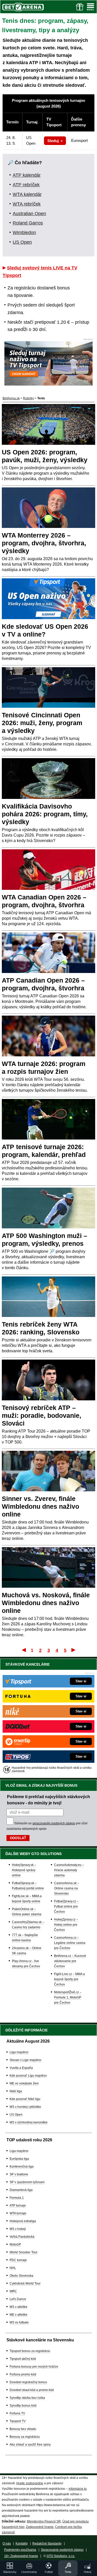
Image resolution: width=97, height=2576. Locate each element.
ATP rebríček (26, 185)
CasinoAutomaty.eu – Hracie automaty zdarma (69, 1870)
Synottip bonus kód (23, 2406)
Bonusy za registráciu (25, 2437)
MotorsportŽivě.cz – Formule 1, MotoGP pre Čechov (68, 1997)
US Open (22, 242)
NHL (13, 2268)
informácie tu (78, 2489)
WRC (13, 2291)
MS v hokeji (18, 2229)
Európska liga (19, 2159)
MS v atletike (18, 2307)
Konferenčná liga (22, 2167)
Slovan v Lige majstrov (25, 2060)
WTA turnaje (18, 2213)
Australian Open (29, 214)
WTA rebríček (27, 204)
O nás (7, 2544)
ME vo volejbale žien (24, 2083)
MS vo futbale (19, 2322)
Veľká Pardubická (22, 2237)
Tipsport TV (18, 2421)
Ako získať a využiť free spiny (30, 2445)
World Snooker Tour (24, 2252)
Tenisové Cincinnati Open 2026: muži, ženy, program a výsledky (42, 723)
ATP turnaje (18, 2206)
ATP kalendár (27, 175)
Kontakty (22, 2544)
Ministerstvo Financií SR (44, 2521)
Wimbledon (24, 233)
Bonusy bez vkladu (23, 2429)
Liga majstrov (19, 2052)
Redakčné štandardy (47, 2544)
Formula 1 (17, 2198)
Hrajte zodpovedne (30, 2483)
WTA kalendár (27, 194)
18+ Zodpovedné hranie (21, 2556)
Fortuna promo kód (23, 2374)
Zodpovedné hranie (40, 2527)
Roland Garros (28, 223)
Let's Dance (18, 2299)
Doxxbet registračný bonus (28, 2382)
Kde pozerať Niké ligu (25, 2099)
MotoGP (15, 2244)
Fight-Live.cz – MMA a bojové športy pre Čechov (69, 1979)
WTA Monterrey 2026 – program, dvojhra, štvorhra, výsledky (44, 543)
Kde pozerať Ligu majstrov (28, 2076)
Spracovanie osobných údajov (62, 2550)
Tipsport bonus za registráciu (30, 2351)
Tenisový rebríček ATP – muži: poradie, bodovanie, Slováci (42, 1415)
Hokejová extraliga (23, 2221)
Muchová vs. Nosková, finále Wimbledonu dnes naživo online (46, 1603)
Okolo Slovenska (21, 2276)
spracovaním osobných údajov (54, 1823)
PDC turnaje (18, 2260)
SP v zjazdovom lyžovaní (27, 2182)
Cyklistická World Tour (25, 2283)
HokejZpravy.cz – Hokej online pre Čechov (66, 1925)
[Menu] (91, 7)
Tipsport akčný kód (23, 2359)
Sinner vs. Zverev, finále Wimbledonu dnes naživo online (40, 1506)
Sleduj (53, 141)
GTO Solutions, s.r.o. (61, 2556)
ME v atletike (18, 2315)
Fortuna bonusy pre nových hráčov (34, 2367)
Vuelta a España (21, 2068)
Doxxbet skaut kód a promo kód (32, 2390)
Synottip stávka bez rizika (27, 2398)
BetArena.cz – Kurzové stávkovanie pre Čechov (70, 1961)
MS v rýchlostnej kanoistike (29, 2122)
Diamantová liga (21, 2190)
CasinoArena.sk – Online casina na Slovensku (67, 1888)
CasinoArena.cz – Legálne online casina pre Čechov (70, 1943)
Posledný (74, 1650)
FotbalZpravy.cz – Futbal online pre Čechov (66, 1906)
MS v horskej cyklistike (25, 2107)
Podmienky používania (20, 2550)
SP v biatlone (19, 2174)
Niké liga (16, 2091)
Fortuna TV (17, 2413)
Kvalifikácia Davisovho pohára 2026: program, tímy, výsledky (45, 814)
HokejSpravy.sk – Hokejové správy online (24, 1870)
